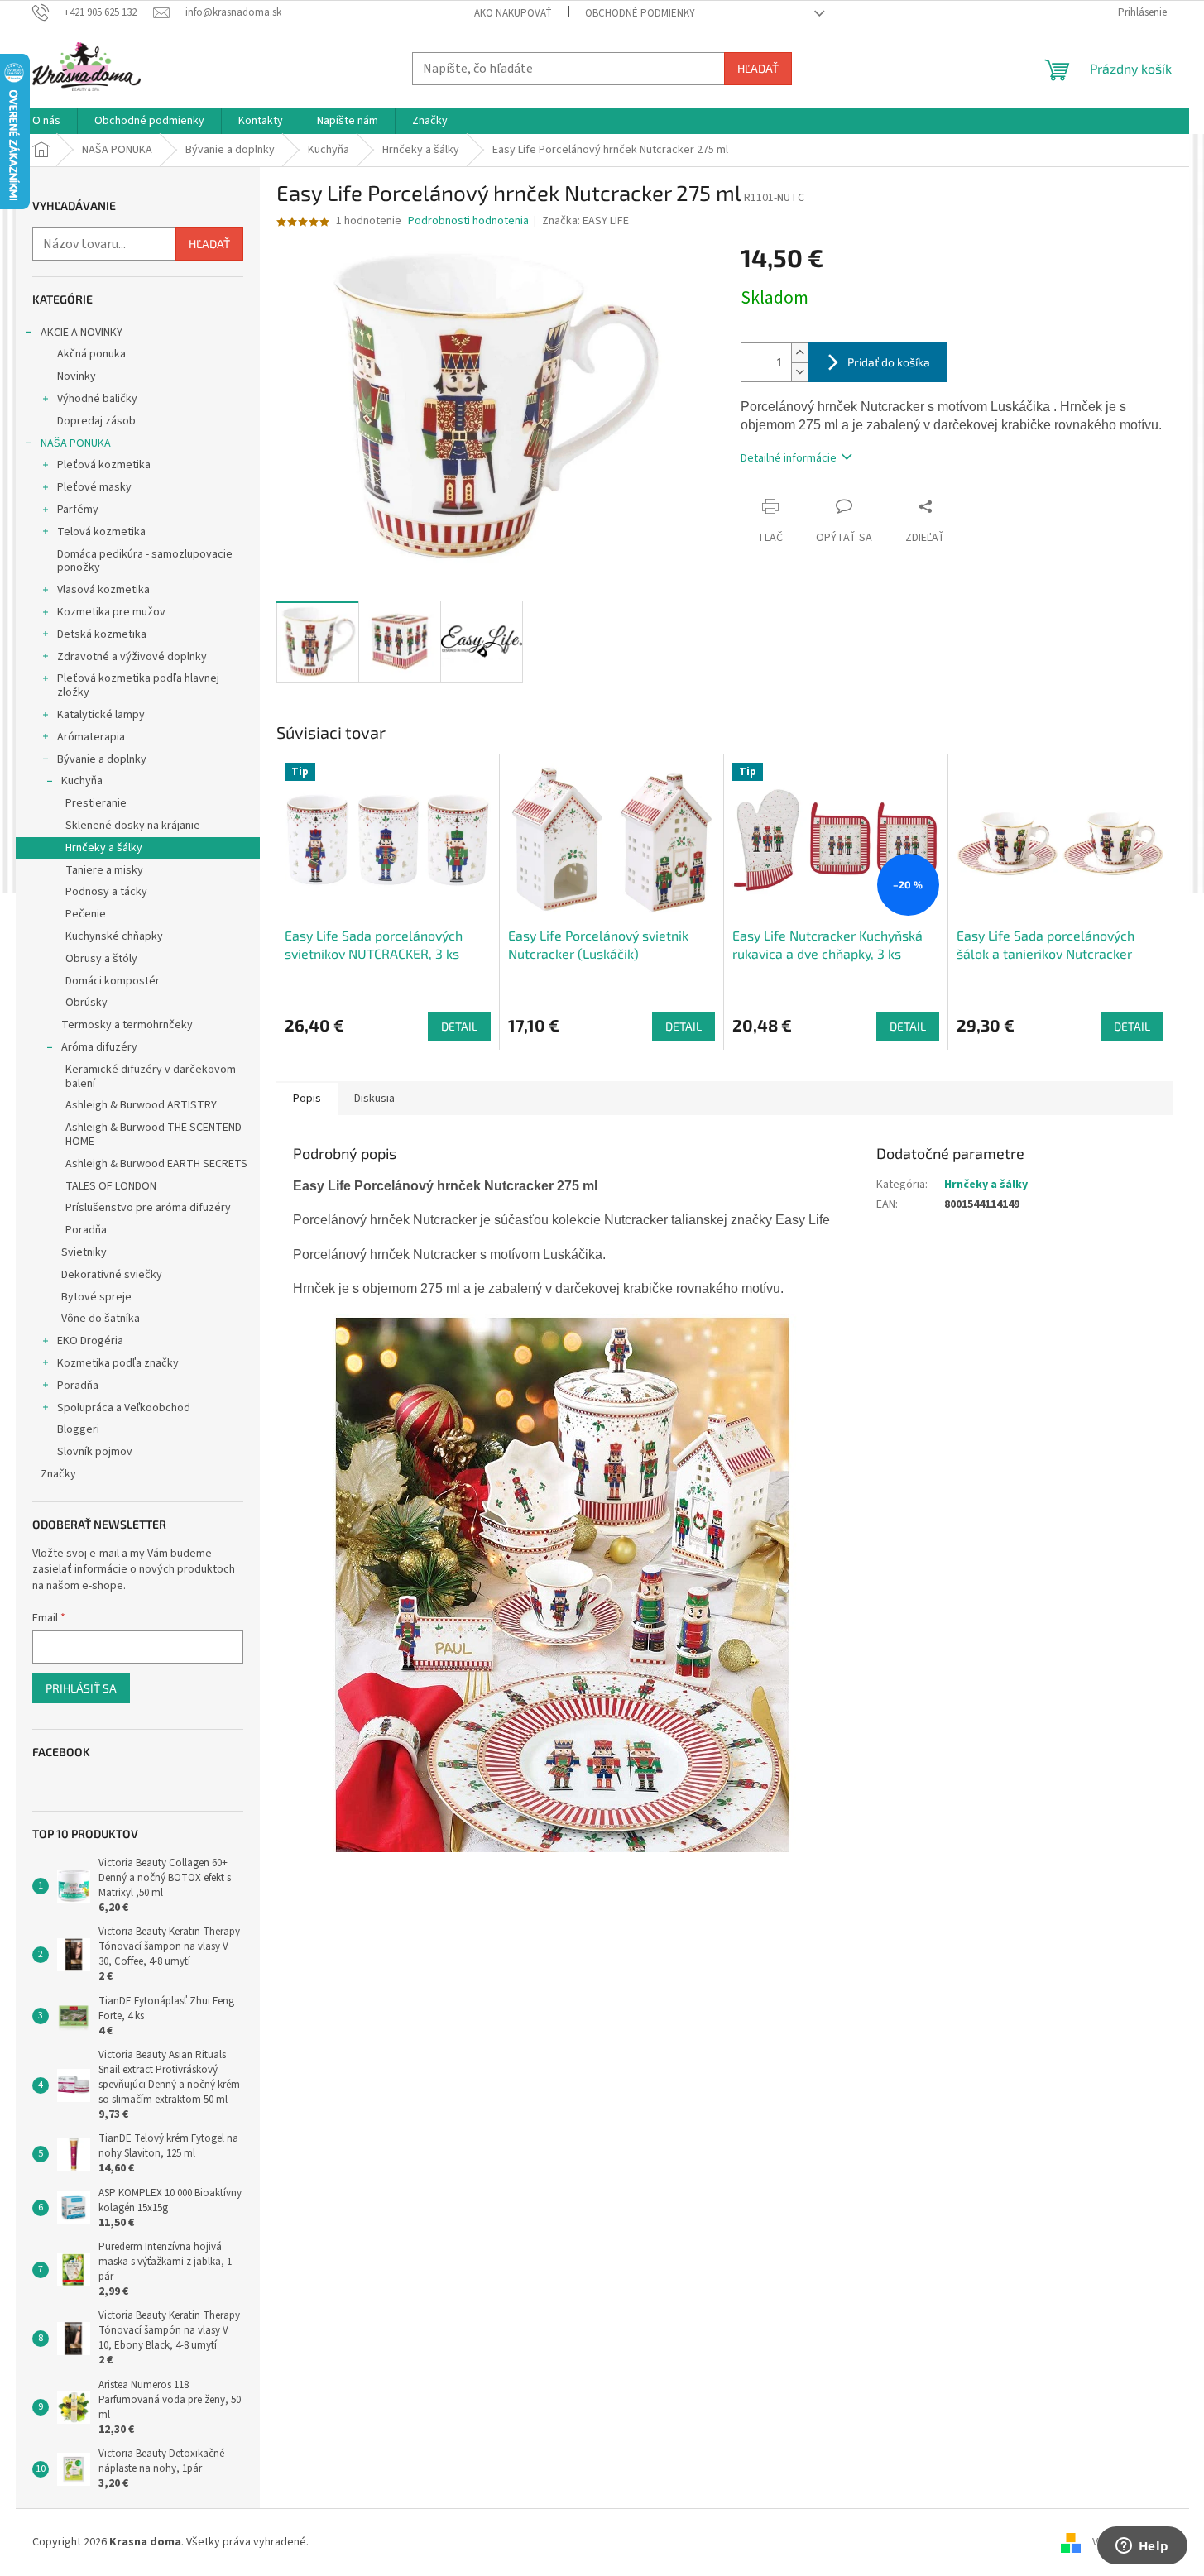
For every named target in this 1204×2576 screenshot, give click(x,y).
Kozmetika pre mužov (111, 612)
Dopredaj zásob (96, 421)
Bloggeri (78, 1429)
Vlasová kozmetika (103, 590)
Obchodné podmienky (640, 13)
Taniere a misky (104, 870)
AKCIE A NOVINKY (82, 333)
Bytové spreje (96, 1297)
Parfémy (78, 510)
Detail (459, 1026)
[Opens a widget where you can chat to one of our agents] (1142, 2547)
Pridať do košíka (889, 362)
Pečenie (86, 914)
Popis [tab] (307, 1099)
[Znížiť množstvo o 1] (799, 372)
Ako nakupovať (513, 13)
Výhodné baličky (97, 399)
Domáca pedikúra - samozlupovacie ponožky (145, 561)
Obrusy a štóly (101, 959)
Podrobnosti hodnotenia (468, 221)
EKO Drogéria (90, 1341)
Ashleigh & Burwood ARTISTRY (141, 1105)
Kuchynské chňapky (114, 936)
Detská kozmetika (102, 634)
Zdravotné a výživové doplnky (132, 657)
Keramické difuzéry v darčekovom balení (151, 1077)
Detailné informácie (789, 458)
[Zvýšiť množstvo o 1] (799, 353)
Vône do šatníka (101, 1319)
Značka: (585, 221)
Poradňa (86, 1230)
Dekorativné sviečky (112, 1275)
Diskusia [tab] (374, 1099)
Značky (58, 1474)
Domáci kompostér (113, 981)
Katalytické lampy (101, 715)
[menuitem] (46, 121)
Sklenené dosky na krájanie (133, 826)
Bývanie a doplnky (102, 759)
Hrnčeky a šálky (104, 848)
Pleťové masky (94, 487)
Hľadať (758, 68)
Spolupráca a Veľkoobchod (124, 1408)
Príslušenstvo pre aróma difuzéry (148, 1208)
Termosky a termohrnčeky (127, 1025)
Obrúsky (86, 1003)
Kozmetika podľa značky (118, 1363)
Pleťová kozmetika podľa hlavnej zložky (138, 685)
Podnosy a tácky (106, 892)
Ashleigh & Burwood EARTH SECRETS (156, 1164)
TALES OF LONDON (111, 1186)
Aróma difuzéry (99, 1047)
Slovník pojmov (95, 1452)
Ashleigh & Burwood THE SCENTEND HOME (153, 1135)
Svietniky (84, 1252)
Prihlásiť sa (81, 1688)
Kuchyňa (82, 781)
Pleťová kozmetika (104, 465)
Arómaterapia (91, 737)
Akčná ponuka (91, 354)
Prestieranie (96, 803)
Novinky (77, 376)
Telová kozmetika (101, 532)
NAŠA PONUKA (76, 443)
